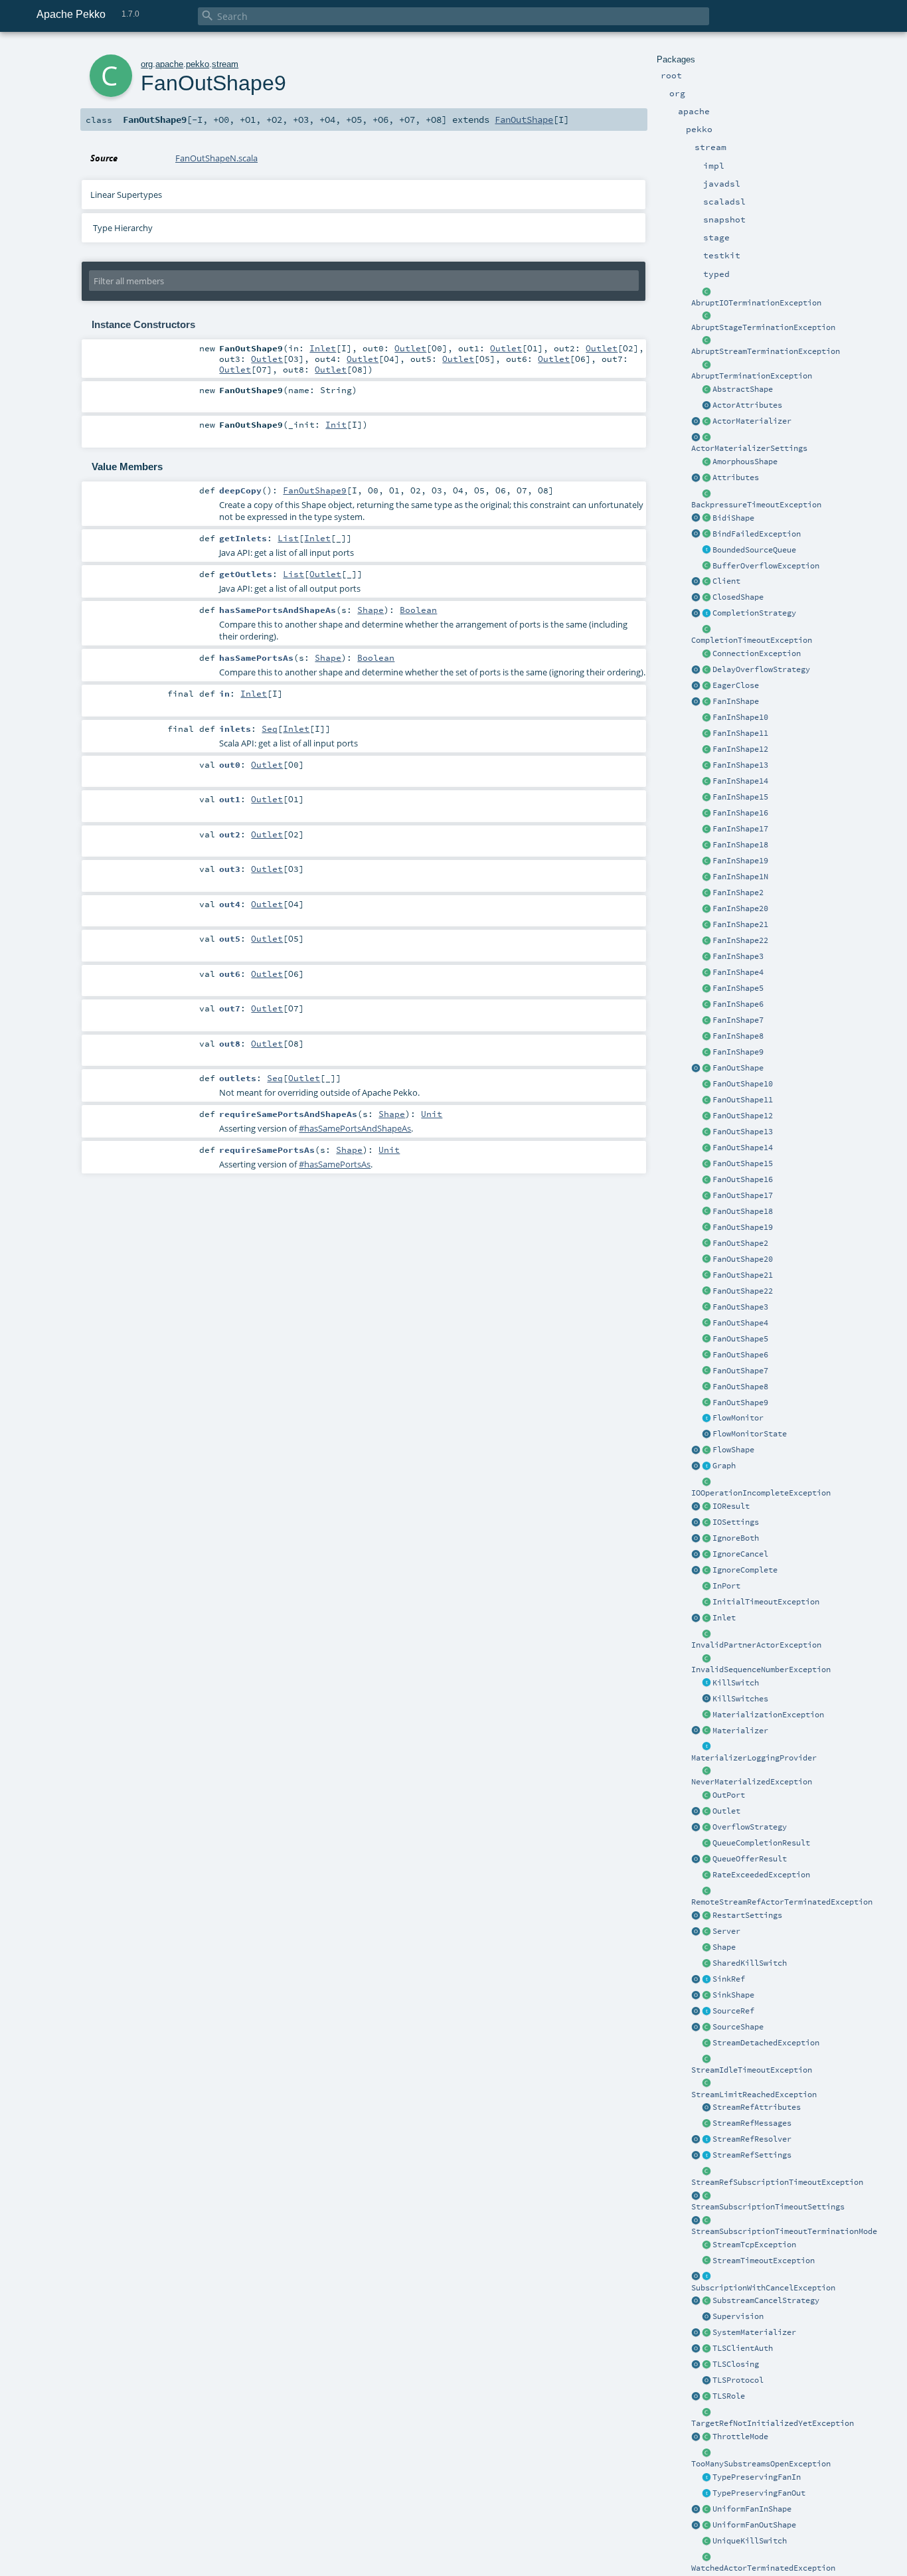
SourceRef (733, 2011)
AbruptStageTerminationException (763, 327)
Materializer (740, 1731)
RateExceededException (761, 1875)
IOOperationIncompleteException (761, 1493)
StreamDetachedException (766, 2043)
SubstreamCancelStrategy (766, 2300)
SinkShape (733, 1995)
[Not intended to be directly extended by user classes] (706, 1466)
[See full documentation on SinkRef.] (696, 1980)
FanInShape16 (740, 813)
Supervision (738, 2316)
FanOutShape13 (743, 1132)
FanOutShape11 (743, 1100)
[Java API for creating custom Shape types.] (706, 390)
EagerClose (736, 685)
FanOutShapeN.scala (216, 158)
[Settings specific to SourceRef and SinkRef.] (706, 2156)
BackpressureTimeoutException (756, 505)
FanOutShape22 (743, 1291)
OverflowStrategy (750, 1827)
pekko (198, 64)
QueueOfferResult (750, 1859)
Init (336, 424)
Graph (724, 1466)
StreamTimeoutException (764, 2261)
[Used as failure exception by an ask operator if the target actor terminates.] (706, 2557)
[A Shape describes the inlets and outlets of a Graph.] (706, 1948)
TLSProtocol (738, 2380)
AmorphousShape (745, 462)
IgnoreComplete (745, 1570)
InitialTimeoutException (766, 1602)
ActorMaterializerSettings (749, 448)
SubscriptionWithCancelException (763, 2288)
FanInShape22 (740, 940)
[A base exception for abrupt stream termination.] (706, 341)
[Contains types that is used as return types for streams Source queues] (696, 1859)
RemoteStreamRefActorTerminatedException (782, 1902)
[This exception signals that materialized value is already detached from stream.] (706, 2043)
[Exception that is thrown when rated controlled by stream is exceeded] (706, 1875)
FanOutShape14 (743, 1148)
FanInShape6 (738, 1004)
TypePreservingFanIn (757, 2477)
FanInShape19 (740, 861)
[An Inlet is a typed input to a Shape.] (696, 1618)
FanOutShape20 (743, 1259)
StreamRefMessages (752, 2123)
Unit (432, 1114)
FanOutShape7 (740, 1371)
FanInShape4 (738, 972)
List (288, 538)
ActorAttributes (747, 405)
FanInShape (736, 701)
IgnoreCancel (740, 1554)
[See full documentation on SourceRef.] (696, 2012)
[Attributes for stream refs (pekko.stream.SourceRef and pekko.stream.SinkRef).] (706, 2108)
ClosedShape (738, 597)
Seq (270, 729)
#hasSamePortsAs (335, 1164)
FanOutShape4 (740, 1323)
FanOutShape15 (743, 1163)
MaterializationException (768, 1715)
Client (726, 581)
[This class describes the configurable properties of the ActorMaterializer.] (706, 438)
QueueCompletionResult (761, 1843)
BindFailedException (757, 534)
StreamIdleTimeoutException (752, 2070)
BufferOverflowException (766, 566)
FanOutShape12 (743, 1116)
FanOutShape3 (740, 1307)
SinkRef (729, 1979)
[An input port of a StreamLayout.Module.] (706, 1587)
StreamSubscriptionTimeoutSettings (768, 2207)
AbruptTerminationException (752, 376)
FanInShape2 (738, 893)
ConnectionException (757, 653)
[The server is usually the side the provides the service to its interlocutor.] (706, 1932)
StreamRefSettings (752, 2155)
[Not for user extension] (706, 1747)
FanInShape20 (740, 908)
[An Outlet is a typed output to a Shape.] (696, 1812)
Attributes (736, 477)
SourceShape (738, 2027)
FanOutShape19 (743, 1227)
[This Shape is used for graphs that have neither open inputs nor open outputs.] (706, 598)
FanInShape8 (738, 1036)
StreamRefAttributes (757, 2107)
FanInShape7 (738, 1020)
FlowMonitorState (750, 1434)
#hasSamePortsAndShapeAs (355, 1128)
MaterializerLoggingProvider (754, 1758)
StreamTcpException (754, 2245)
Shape (724, 1947)
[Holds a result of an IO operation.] (706, 1507)
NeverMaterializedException (752, 1782)
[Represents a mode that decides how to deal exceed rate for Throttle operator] (706, 2437)
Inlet (724, 1618)
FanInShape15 (740, 797)
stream (225, 64)
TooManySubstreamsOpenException (761, 2464)
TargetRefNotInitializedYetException (773, 2423)
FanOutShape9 (740, 1403)
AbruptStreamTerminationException (766, 351)
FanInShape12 (740, 749)
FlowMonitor (738, 1418)
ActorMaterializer (752, 421)
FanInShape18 (740, 845)
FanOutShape (738, 1068)
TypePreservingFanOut (759, 2493)
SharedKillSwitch (750, 1963)
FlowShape (733, 1450)
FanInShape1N (740, 877)
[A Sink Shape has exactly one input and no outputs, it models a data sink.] (706, 1996)
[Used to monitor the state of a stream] (706, 1418)
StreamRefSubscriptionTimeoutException (777, 2182)
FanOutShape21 (743, 1275)
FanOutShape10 (743, 1084)
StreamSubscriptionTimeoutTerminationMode (784, 2231)
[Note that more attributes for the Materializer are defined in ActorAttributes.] (696, 478)
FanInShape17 (740, 829)
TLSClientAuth (743, 2348)
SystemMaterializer (754, 2332)
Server (726, 1931)
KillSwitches (740, 1699)
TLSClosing (736, 2364)
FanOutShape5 (740, 1339)
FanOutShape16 (743, 1179)
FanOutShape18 (743, 1211)
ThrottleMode (740, 2437)
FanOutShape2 (740, 1243)
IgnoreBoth (736, 1538)
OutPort (729, 1795)
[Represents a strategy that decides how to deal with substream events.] (706, 2301)
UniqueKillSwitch (750, 2541)
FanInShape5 (738, 988)
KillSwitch (736, 1683)
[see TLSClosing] (706, 686)
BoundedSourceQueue (754, 550)
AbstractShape (743, 389)
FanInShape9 (738, 1052)
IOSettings (736, 1522)
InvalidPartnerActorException (756, 1645)
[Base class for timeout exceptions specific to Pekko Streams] (706, 2261)
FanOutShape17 (743, 1195)
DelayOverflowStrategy (761, 669)
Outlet (726, 1811)
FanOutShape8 (740, 1387)
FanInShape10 (740, 717)
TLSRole (729, 2396)
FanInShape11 (740, 733)
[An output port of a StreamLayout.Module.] (706, 1796)
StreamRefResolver (752, 2139)
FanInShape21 (740, 924)
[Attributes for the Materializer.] (706, 406)
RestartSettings (747, 1915)
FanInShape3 (738, 956)
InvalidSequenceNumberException (761, 1670)
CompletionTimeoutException (752, 640)
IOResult (731, 1506)
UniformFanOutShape (754, 2525)
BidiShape (733, 518)
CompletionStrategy (754, 613)
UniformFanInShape (752, 2509)
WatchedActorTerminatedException (763, 2568)
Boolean (418, 610)
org (147, 64)
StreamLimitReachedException (754, 2095)
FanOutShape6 (740, 1355)
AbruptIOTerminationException (756, 303)
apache (169, 64)
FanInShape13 (740, 765)
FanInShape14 (740, 781)
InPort (726, 1586)
